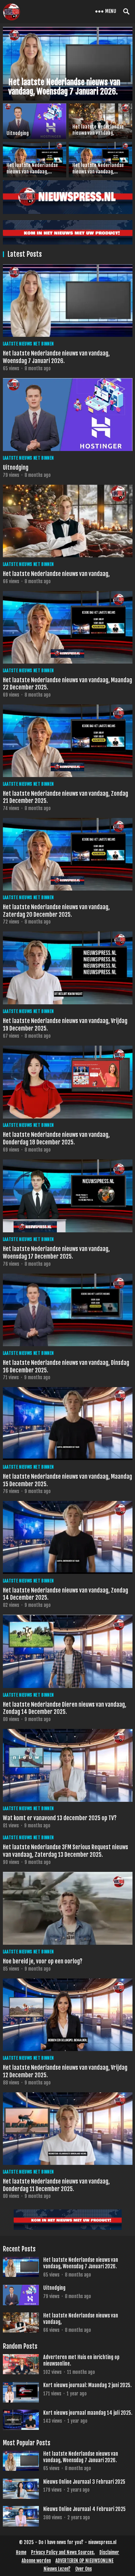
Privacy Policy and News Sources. (63, 2552)
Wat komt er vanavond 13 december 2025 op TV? (60, 1818)
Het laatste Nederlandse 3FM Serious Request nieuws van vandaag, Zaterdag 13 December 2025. (66, 1851)
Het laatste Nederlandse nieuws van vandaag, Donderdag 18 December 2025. (56, 1138)
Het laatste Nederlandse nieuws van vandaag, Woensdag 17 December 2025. (56, 1253)
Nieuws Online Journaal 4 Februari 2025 (84, 2509)
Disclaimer (109, 2552)
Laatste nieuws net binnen (28, 344)
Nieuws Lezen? (57, 2569)
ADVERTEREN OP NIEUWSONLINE (84, 2561)
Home (21, 2552)
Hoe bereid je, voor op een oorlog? (43, 1961)
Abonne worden (36, 2561)
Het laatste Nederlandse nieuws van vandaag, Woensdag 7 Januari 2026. (56, 357)
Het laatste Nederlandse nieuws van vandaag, (56, 574)
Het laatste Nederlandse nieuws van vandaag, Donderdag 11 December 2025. (56, 2185)
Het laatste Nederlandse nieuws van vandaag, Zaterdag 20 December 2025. (56, 911)
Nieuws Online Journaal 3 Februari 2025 (84, 2482)
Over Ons (84, 2569)
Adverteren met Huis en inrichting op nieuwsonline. (81, 2360)
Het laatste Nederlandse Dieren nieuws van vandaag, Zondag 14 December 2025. (65, 1708)
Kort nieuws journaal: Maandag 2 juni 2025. (87, 2385)
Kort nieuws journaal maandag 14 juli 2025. (88, 2413)
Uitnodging (16, 468)
